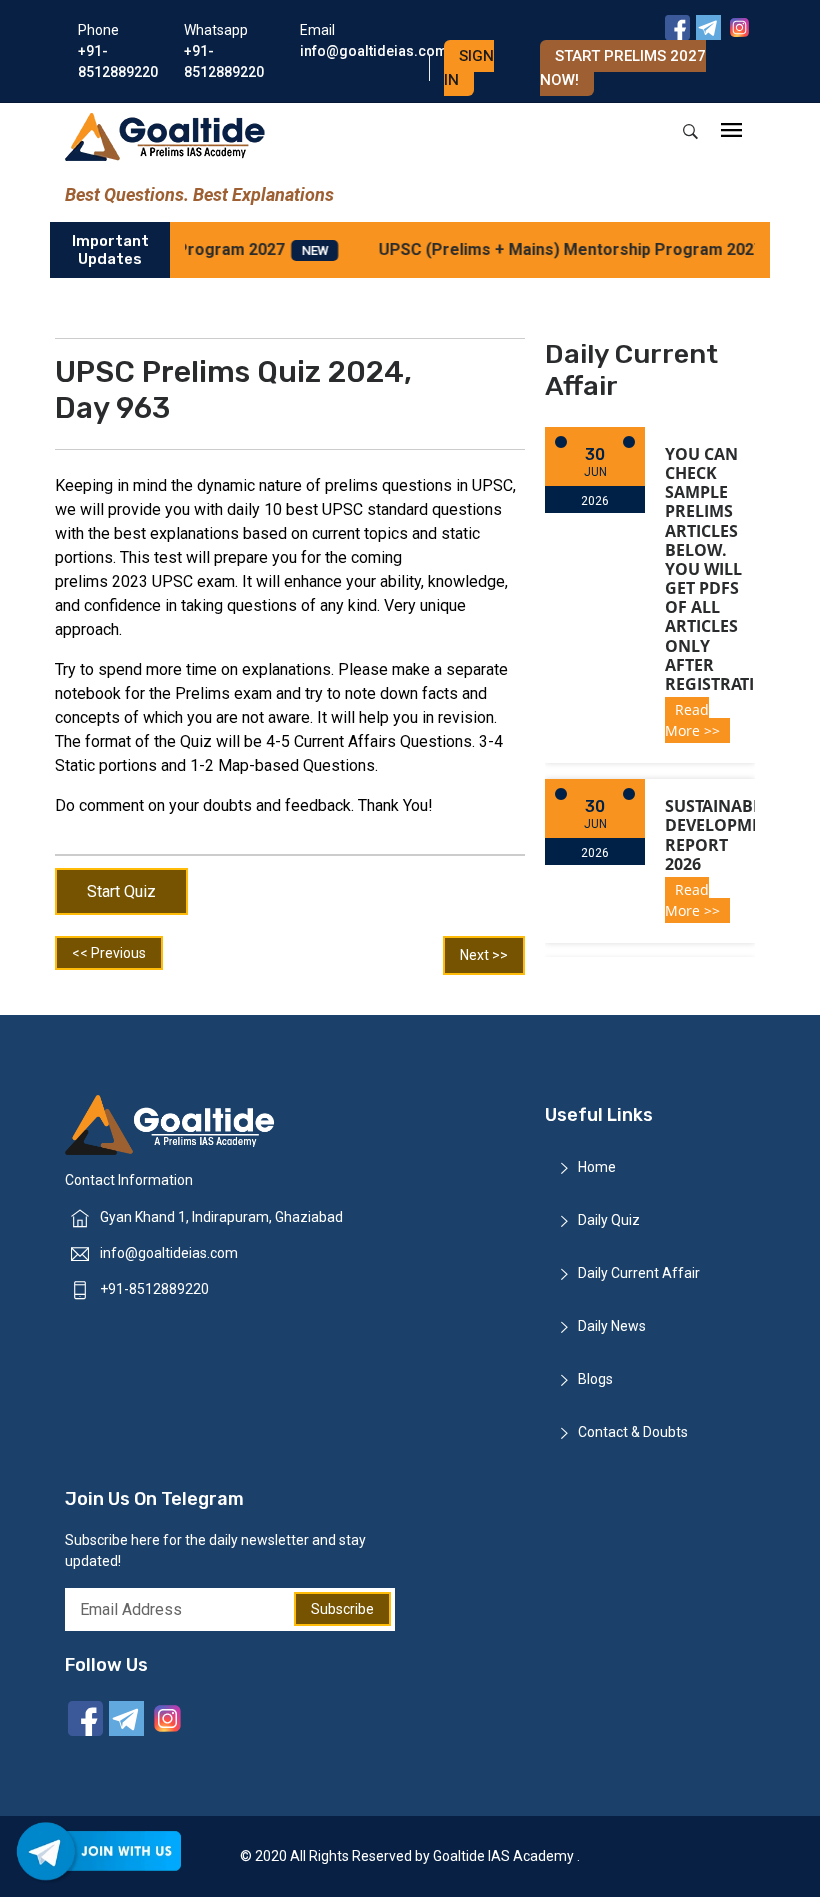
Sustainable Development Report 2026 (724, 835)
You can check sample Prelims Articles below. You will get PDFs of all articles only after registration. (725, 569)
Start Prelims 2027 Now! (623, 68)
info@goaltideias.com (169, 1253)
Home (597, 1167)
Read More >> (692, 720)
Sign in (469, 68)
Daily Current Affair (639, 1273)
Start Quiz (121, 891)
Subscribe (342, 1609)
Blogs (595, 1379)
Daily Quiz (609, 1220)
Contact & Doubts (633, 1432)
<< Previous (109, 953)
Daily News (612, 1326)
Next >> (484, 955)
